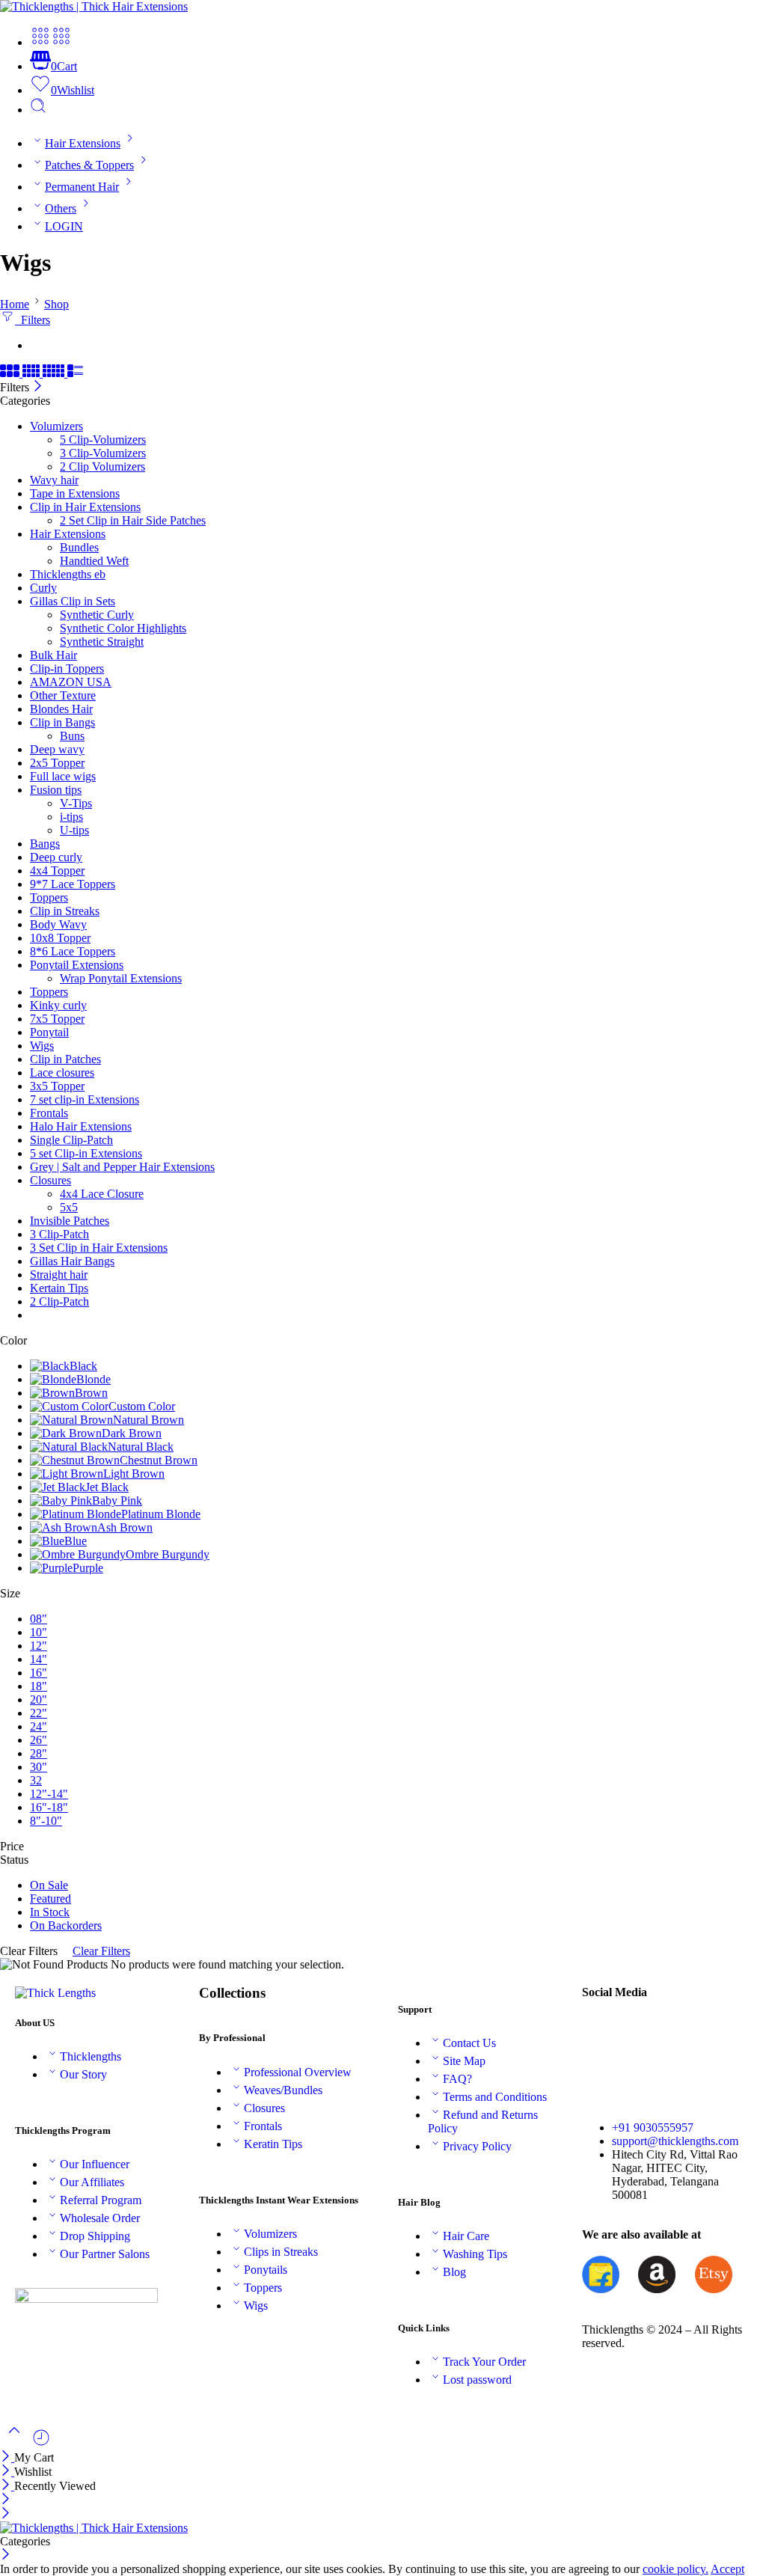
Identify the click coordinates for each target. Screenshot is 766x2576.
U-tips (74, 830)
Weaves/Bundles (283, 2090)
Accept (727, 2569)
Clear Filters (101, 1951)
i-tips (71, 817)
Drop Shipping (95, 2236)
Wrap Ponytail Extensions (121, 978)
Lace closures (62, 1073)
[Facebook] (601, 2032)
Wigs (42, 1046)
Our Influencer (95, 2164)
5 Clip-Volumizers (103, 440)
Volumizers (56, 426)
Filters (33, 320)
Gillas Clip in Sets (73, 601)
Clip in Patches (65, 1059)
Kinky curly (58, 1005)
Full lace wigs (63, 776)
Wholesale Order (100, 2218)
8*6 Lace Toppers (73, 951)
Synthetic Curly (97, 615)
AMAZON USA (71, 682)
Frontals (49, 1113)
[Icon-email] (681, 2032)
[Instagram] (601, 2072)
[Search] (38, 110)
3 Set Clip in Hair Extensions (99, 1248)
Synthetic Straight (102, 642)
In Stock (50, 1912)
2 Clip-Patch (59, 1301)
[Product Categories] (40, 42)
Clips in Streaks (281, 2252)
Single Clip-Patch (71, 1140)
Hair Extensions (83, 143)
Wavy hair (54, 480)
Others (61, 208)
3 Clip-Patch (59, 1234)
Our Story (83, 2074)
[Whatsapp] (641, 2072)
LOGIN (64, 226)
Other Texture (63, 695)
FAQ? (457, 2079)
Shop (56, 304)
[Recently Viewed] (41, 2443)
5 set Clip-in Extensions (86, 1153)
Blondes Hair (61, 709)
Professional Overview (298, 2072)
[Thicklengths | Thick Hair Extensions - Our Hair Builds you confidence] (94, 6)
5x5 (69, 1207)
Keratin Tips (273, 2144)
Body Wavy (58, 924)
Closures (50, 1180)
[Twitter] (641, 2032)
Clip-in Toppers (67, 669)
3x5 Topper (57, 1086)
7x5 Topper (57, 1019)
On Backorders (66, 1925)
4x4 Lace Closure (102, 1194)
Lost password (477, 2380)
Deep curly (56, 857)
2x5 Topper (57, 763)
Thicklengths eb (68, 574)
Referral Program (101, 2200)
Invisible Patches (70, 1221)
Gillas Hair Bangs (72, 1261)
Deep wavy (57, 749)
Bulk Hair (53, 655)
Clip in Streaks (65, 911)
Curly (43, 588)
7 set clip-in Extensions (85, 1099)
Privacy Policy (477, 2146)
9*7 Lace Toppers (73, 884)
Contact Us (469, 2043)
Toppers (49, 897)
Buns (72, 736)
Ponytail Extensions (77, 965)
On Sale (49, 1885)
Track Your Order (484, 2362)
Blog (454, 2272)
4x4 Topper (57, 871)
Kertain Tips (59, 1288)
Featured (50, 1899)
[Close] (38, 387)
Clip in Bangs (62, 722)
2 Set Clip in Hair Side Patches (133, 520)
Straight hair (59, 1275)
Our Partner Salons (105, 2254)
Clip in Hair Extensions (85, 507)
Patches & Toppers (89, 165)
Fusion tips (56, 790)
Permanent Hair (82, 187)
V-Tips (76, 803)
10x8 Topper (60, 938)
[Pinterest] (722, 2032)
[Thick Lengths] (55, 1993)
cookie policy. (675, 2569)
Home (15, 304)
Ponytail (49, 1032)
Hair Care (466, 2236)
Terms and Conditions (495, 2097)
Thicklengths (91, 2056)
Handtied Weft (94, 561)
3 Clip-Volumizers (103, 453)
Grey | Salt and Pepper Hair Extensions (122, 1167)
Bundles (79, 547)
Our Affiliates (92, 2182)
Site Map (464, 2061)
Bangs (45, 844)
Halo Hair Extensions (81, 1126)
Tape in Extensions (75, 493)
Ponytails (266, 2270)
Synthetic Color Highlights (123, 628)
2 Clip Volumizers (102, 466)
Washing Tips (475, 2254)
